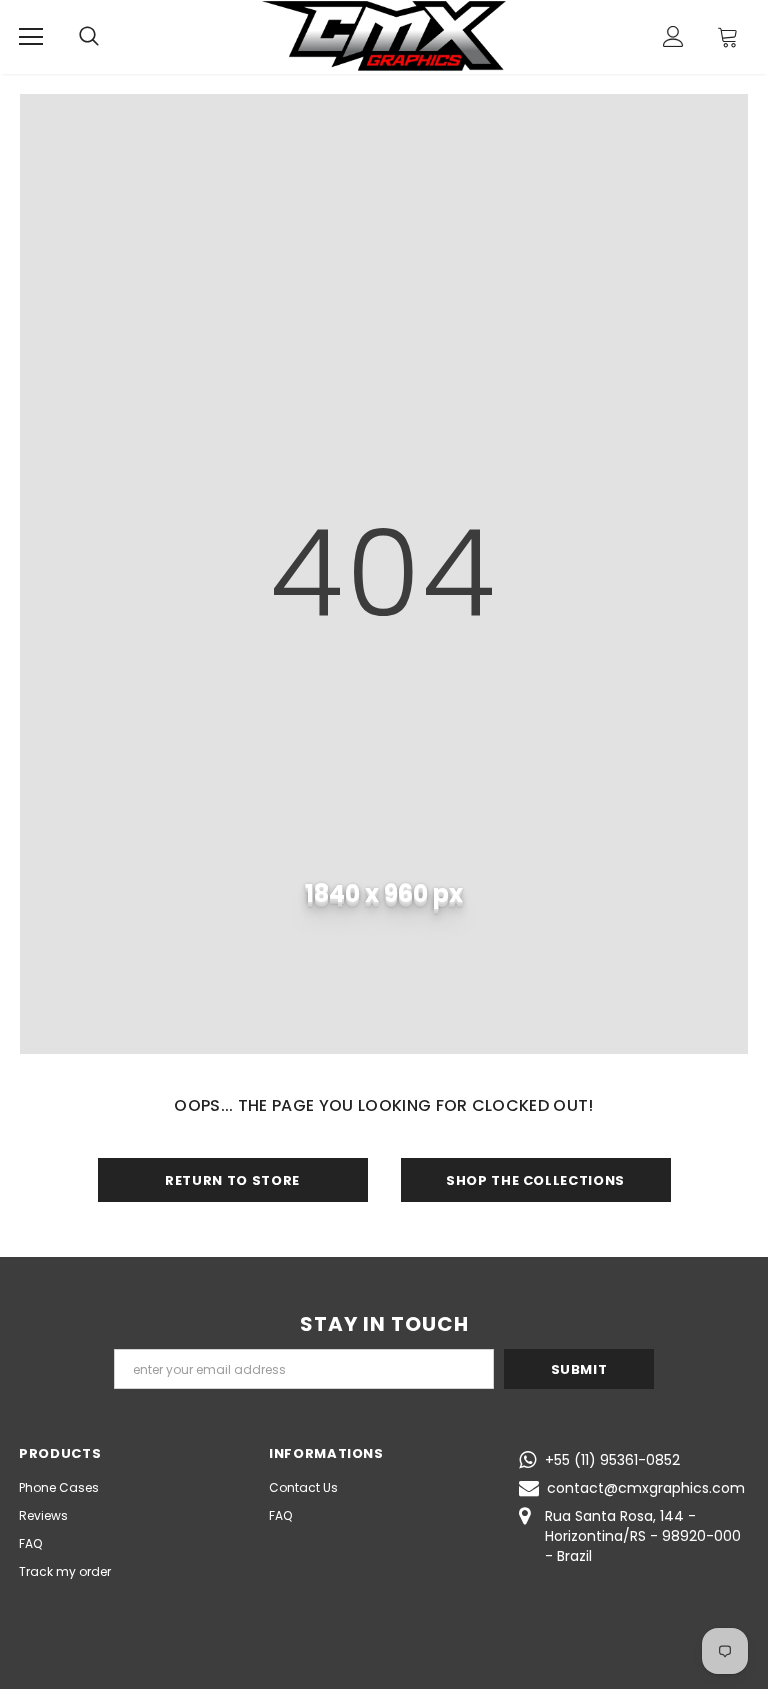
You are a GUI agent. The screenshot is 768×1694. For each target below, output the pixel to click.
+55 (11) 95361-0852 (612, 1460)
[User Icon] (673, 36)
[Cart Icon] (728, 36)
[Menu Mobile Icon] (31, 37)
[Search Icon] (89, 37)
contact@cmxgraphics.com (646, 1488)
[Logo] (384, 36)
